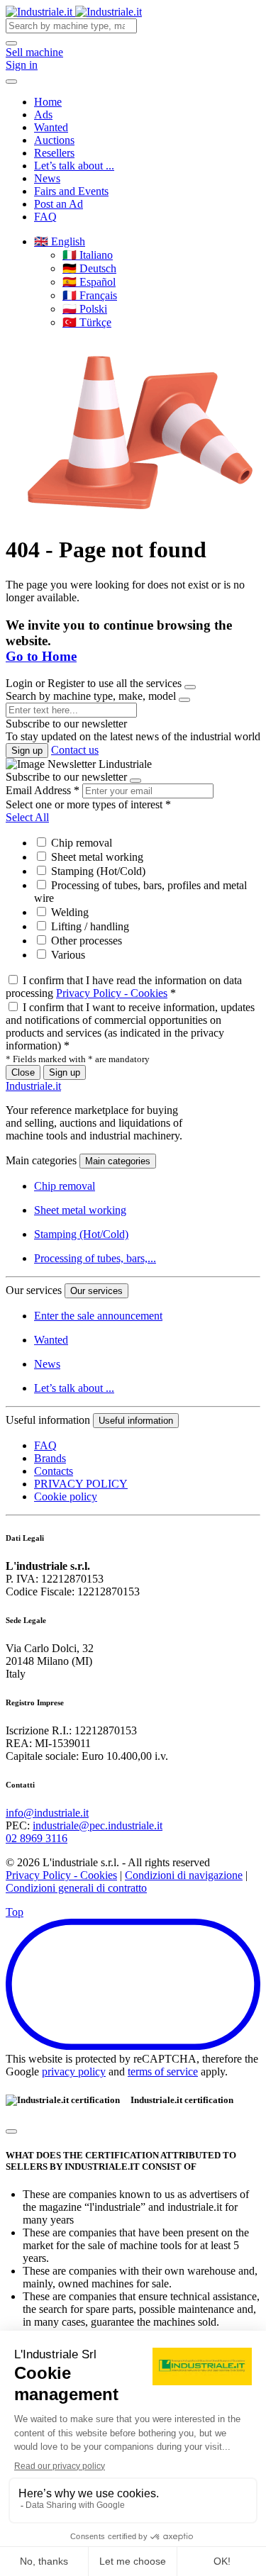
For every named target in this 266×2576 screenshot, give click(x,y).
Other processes (85, 941)
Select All (27, 817)
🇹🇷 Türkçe (87, 322)
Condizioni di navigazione (184, 1875)
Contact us (75, 750)
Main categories (118, 1161)
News (47, 178)
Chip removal (80, 843)
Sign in (22, 65)
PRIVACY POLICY (81, 1484)
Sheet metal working (96, 857)
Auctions (54, 140)
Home (48, 102)
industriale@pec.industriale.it (98, 1825)
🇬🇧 (60, 241)
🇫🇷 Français (90, 295)
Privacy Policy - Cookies (112, 993)
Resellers (54, 153)
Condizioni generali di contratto (76, 1888)
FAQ (45, 217)
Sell (34, 52)
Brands (50, 1458)
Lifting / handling (89, 926)
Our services (96, 1291)
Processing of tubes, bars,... (95, 1258)
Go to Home (41, 656)
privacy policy (74, 2072)
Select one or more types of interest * (88, 804)
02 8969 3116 (37, 1838)
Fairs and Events (71, 191)
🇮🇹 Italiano (88, 255)
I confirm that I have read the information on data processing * (124, 987)
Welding (68, 912)
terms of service (163, 2072)
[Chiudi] (11, 2131)
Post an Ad (59, 204)
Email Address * (43, 790)
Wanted (51, 127)
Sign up (27, 751)
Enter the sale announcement (98, 1316)
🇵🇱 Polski (85, 309)
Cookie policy (66, 1496)
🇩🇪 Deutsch (89, 268)
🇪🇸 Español (89, 282)
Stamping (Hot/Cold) (97, 871)
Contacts (54, 1471)
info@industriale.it (47, 1813)
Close (23, 1072)
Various (67, 955)
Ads (43, 115)
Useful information (136, 1421)
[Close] (190, 687)
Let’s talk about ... (74, 166)
